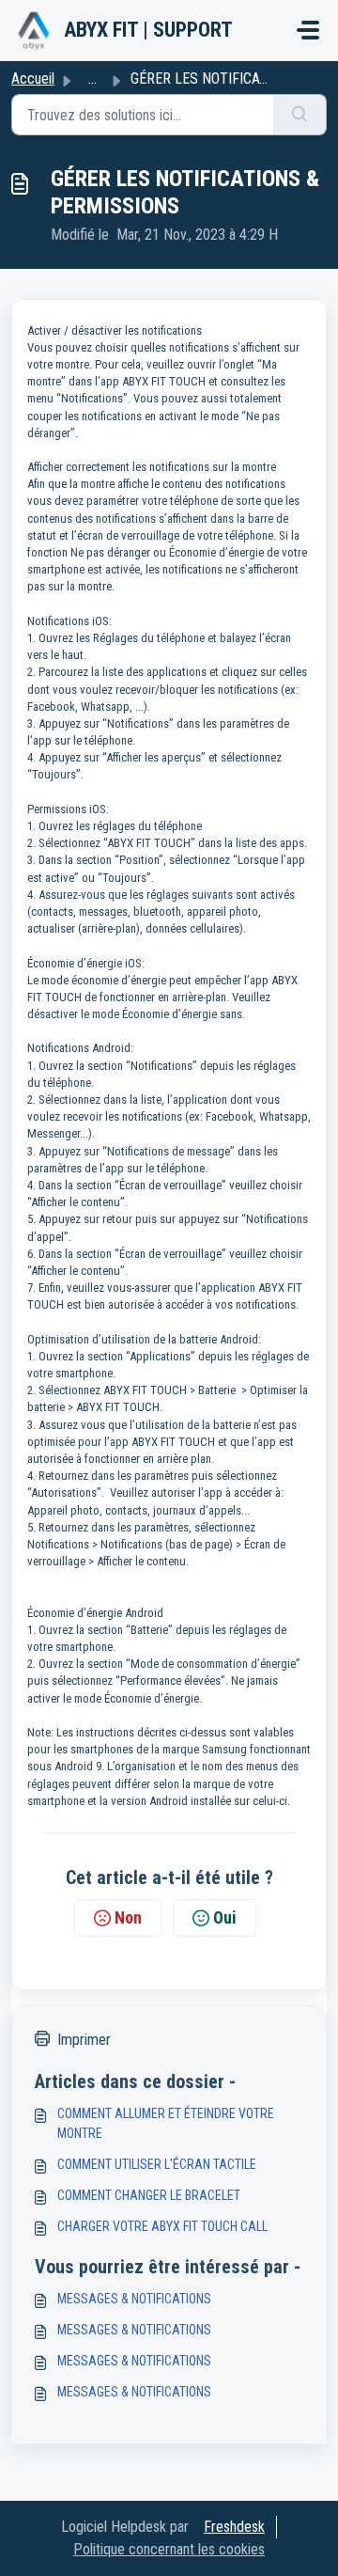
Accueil (33, 79)
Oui (225, 1917)
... (92, 79)
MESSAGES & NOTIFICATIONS (134, 2299)
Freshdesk (234, 2527)
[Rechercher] (300, 115)
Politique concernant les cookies (169, 2549)
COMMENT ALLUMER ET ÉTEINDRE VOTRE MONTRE (166, 2123)
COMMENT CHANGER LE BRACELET (149, 2195)
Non (128, 1917)
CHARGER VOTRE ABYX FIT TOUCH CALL (162, 2226)
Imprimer (84, 2040)
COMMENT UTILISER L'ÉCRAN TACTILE (157, 2164)
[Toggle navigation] (308, 30)
